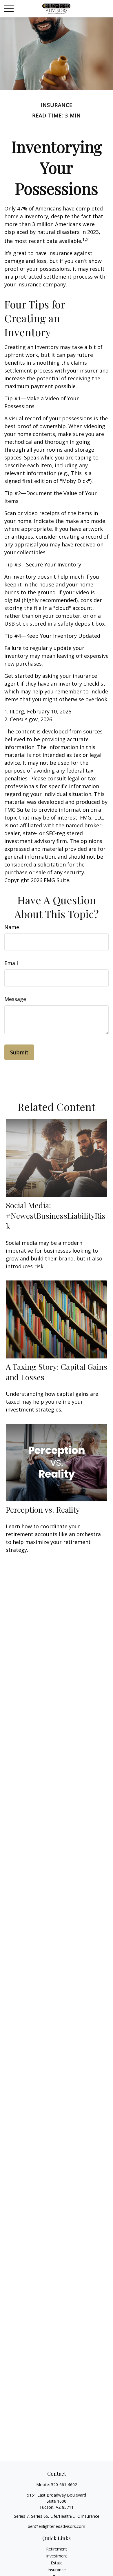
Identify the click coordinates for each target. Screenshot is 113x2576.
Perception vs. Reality (43, 1509)
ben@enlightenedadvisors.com (57, 2526)
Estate (57, 2563)
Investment (57, 2556)
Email (11, 963)
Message (15, 999)
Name (12, 927)
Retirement (57, 2549)
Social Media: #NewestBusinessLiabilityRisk (56, 1216)
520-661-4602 (64, 2485)
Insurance (57, 2570)
